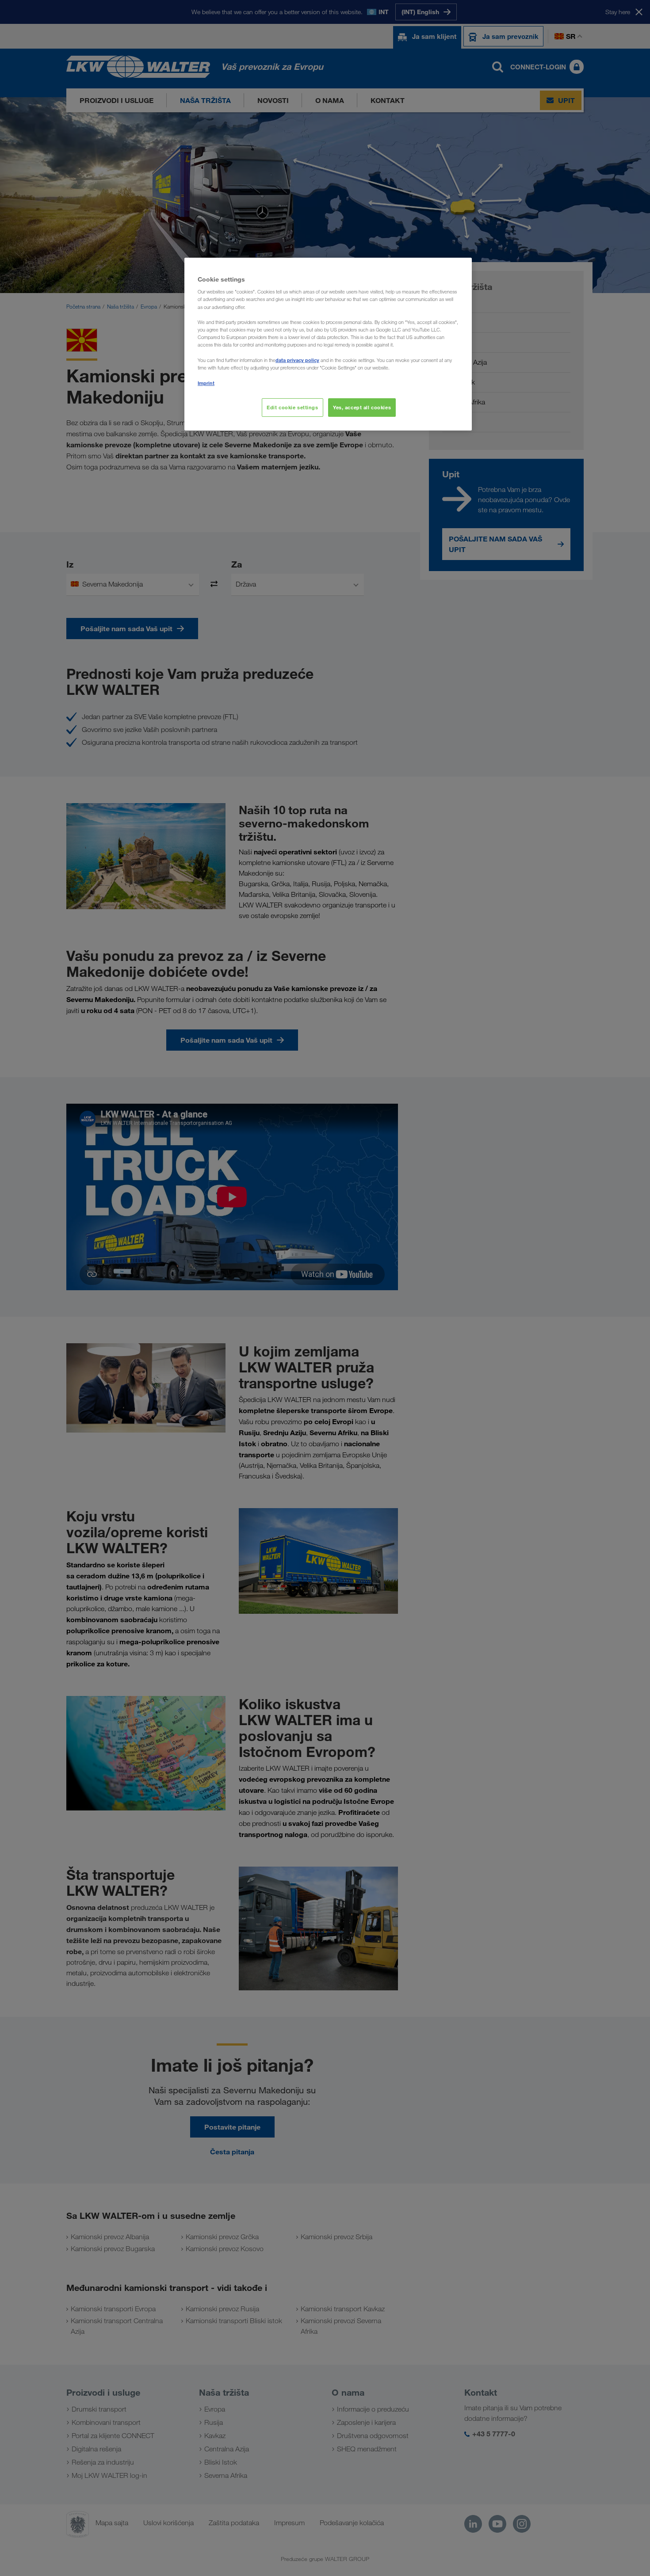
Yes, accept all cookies (362, 407)
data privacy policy (297, 360)
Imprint (206, 383)
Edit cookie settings (292, 407)
